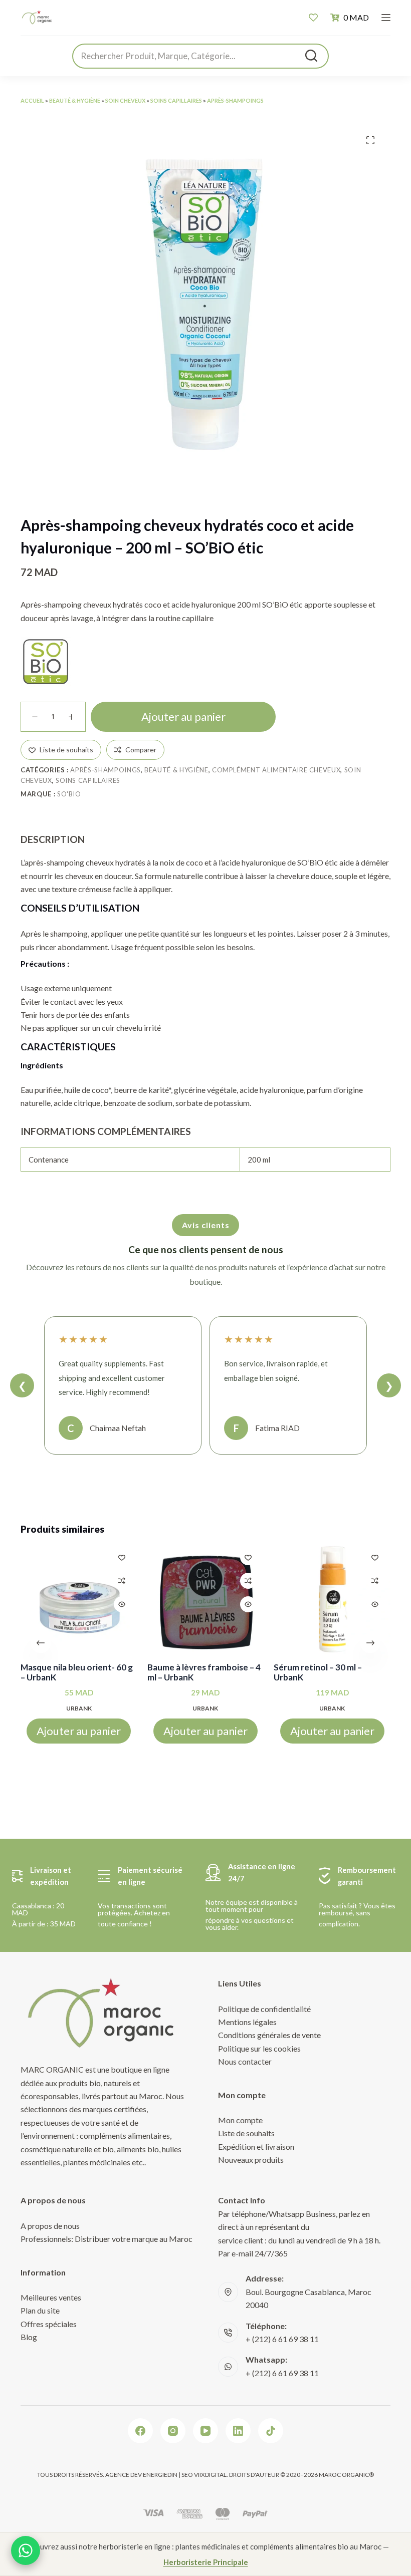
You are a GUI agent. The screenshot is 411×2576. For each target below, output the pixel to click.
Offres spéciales (49, 2324)
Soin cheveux (125, 100)
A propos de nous (50, 2226)
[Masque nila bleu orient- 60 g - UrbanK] (79, 1600)
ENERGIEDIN (160, 2475)
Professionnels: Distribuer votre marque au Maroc (107, 2239)
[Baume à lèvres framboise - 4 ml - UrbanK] (206, 1600)
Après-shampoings (235, 100)
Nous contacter (245, 2061)
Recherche (311, 56)
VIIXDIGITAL (210, 2475)
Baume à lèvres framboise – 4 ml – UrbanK (204, 1672)
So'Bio (69, 794)
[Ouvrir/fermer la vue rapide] (122, 1604)
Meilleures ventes (51, 2297)
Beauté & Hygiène (75, 100)
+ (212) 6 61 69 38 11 (282, 2339)
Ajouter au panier (183, 717)
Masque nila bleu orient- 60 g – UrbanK (77, 1672)
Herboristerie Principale (206, 2562)
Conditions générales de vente (269, 2035)
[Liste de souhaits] (313, 18)
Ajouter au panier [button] (79, 1731)
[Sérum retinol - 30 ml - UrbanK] (332, 1600)
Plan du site (40, 2310)
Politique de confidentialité (264, 2009)
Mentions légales (247, 2022)
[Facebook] (140, 2431)
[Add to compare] (122, 1581)
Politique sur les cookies (259, 2048)
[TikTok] (271, 2431)
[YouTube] (205, 2431)
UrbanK (79, 1708)
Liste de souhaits (246, 2133)
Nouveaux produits (251, 2160)
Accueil (32, 100)
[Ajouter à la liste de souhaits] (122, 1557)
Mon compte (240, 2120)
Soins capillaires (176, 100)
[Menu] (386, 18)
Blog (29, 2337)
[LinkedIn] (238, 2431)
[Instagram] (173, 2431)
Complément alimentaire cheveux (276, 770)
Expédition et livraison (256, 2146)
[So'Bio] (46, 662)
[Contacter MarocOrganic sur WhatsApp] (26, 2550)
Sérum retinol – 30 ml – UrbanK (318, 1672)
